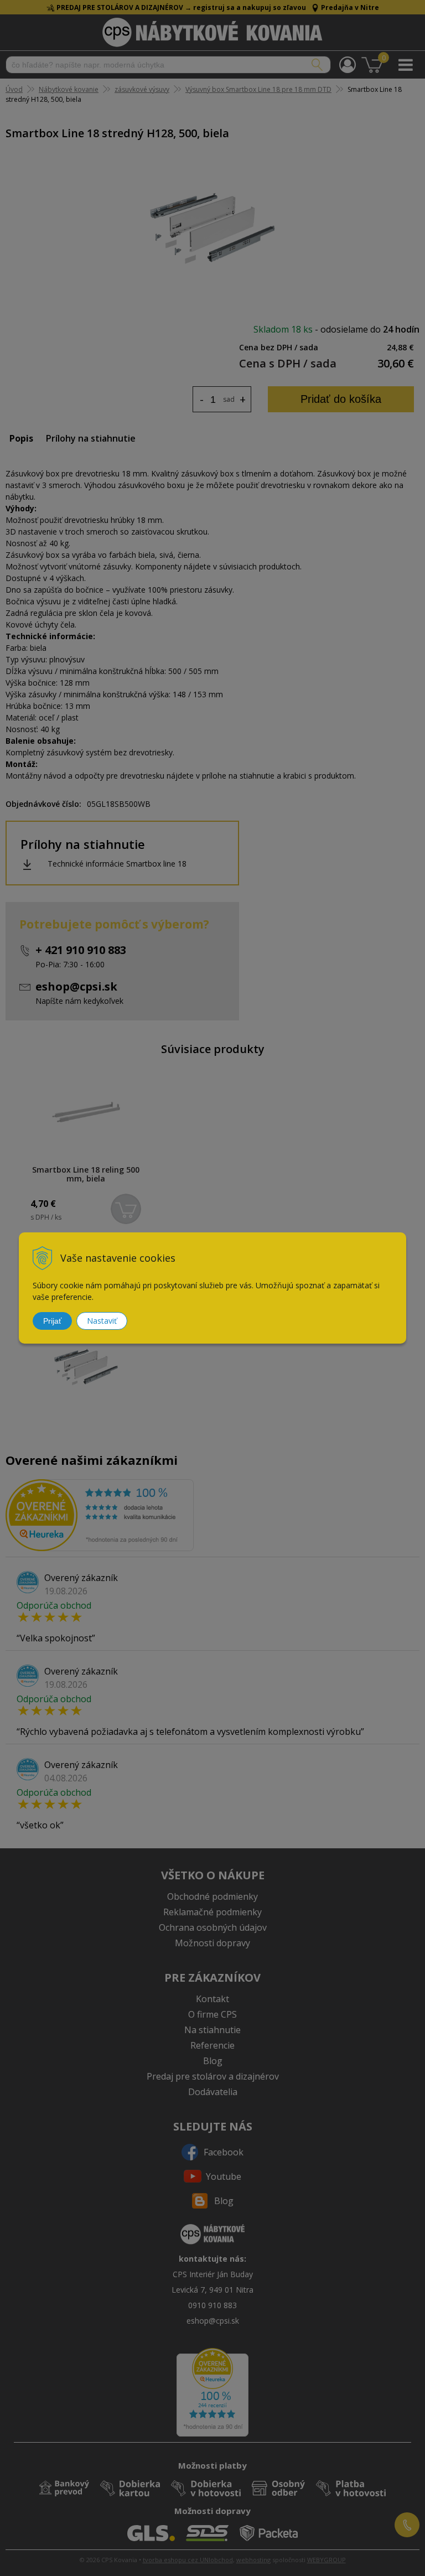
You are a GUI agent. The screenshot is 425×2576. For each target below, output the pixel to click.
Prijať (52, 1321)
